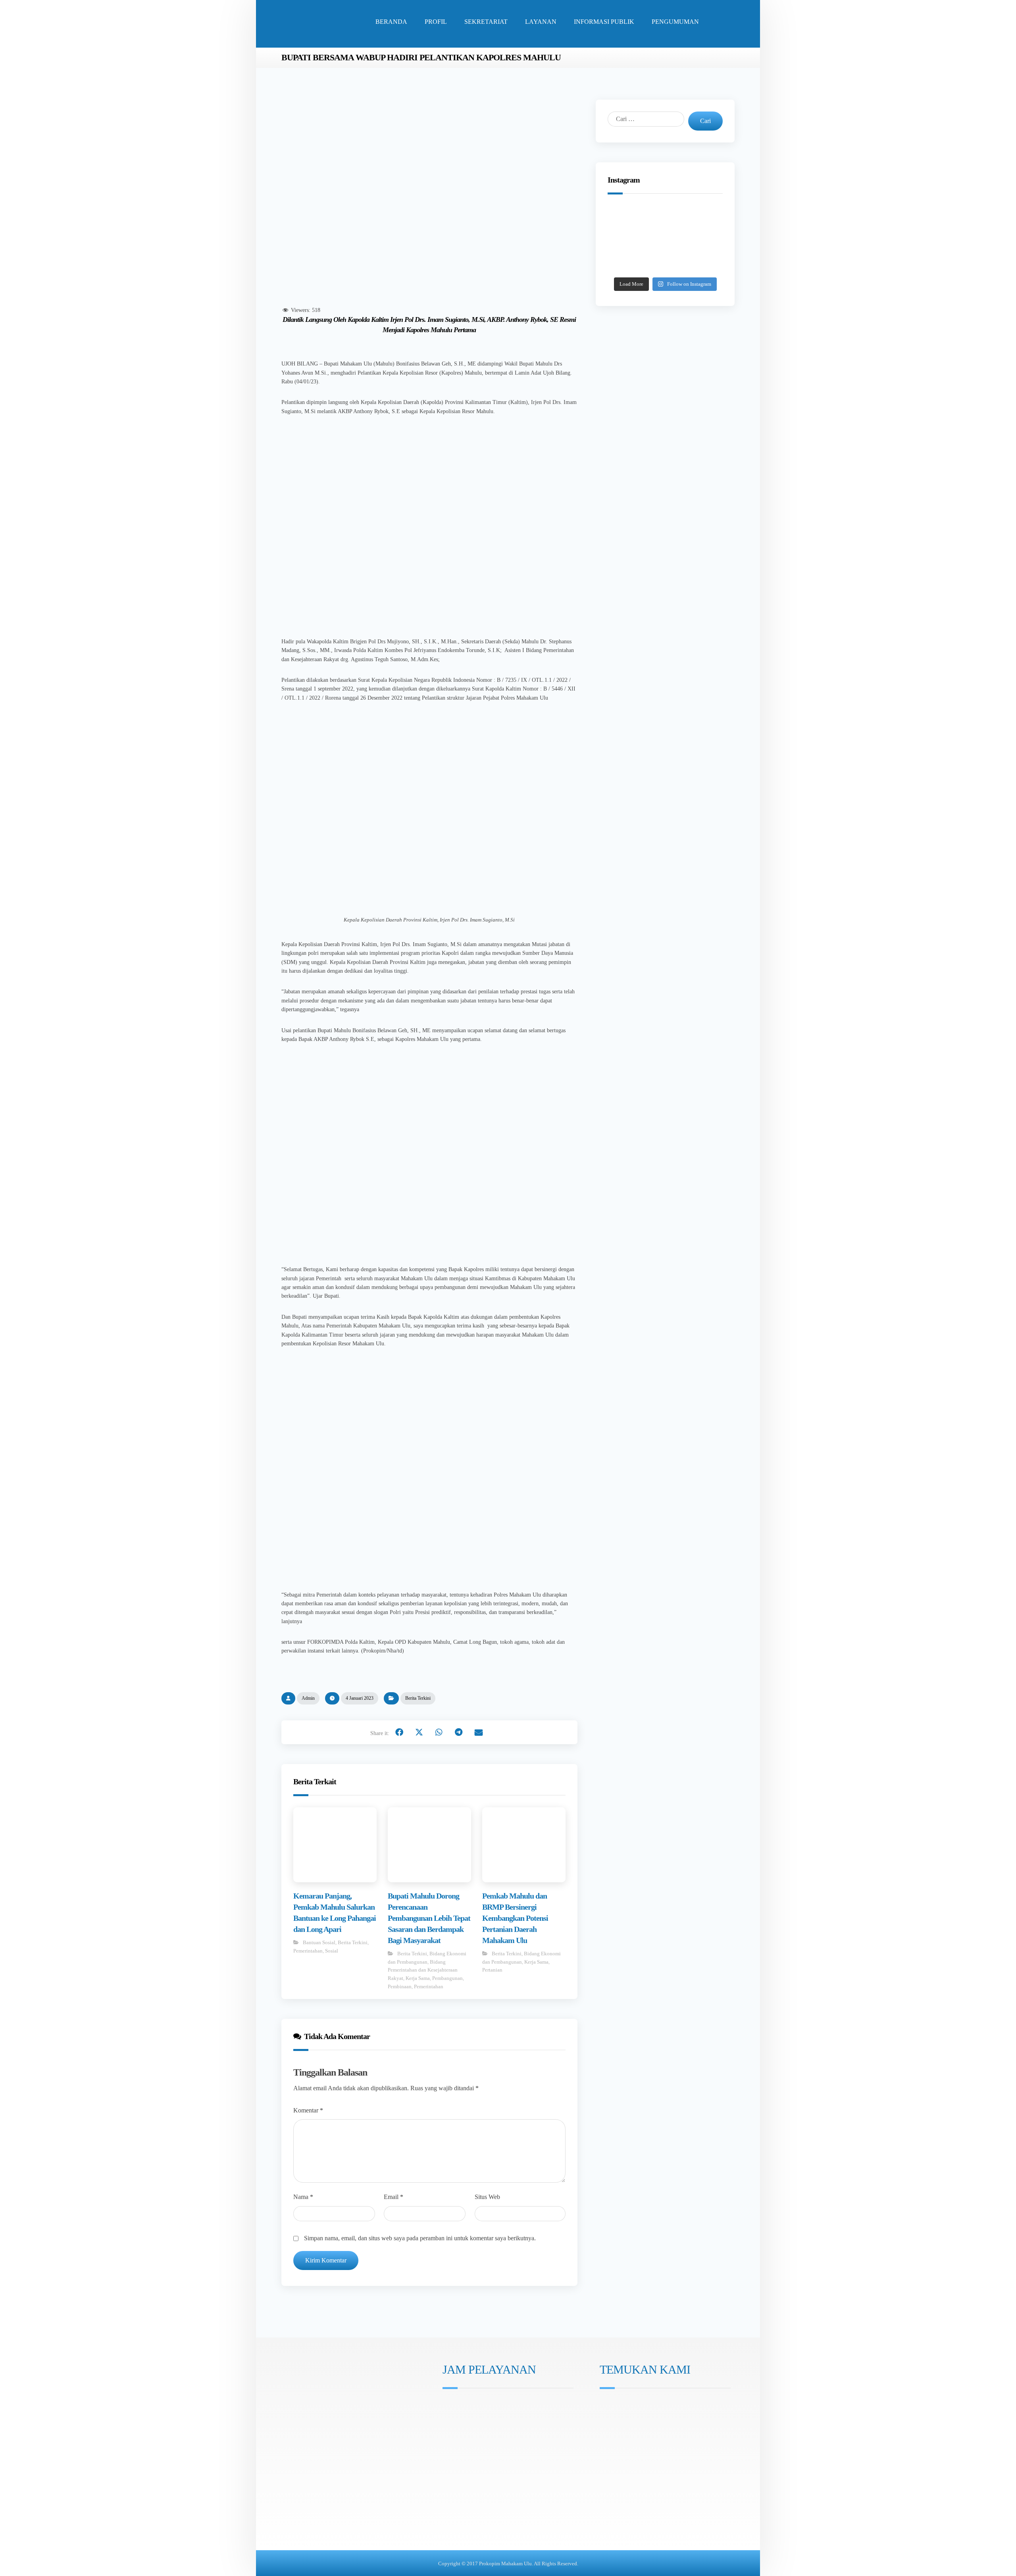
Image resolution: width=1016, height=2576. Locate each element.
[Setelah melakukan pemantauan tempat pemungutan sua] (702, 263)
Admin (308, 1698)
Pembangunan (447, 1978)
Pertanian (492, 1970)
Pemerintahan (308, 1951)
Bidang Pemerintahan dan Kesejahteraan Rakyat (423, 1970)
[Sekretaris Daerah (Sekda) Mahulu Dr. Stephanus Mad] (665, 263)
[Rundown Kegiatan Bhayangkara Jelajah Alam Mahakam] (665, 218)
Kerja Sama (418, 1978)
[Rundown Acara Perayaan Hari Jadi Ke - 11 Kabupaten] (628, 218)
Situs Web (487, 2197)
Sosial (332, 1951)
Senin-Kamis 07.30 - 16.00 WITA (490, 2406)
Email (394, 2197)
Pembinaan (400, 1986)
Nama (303, 2197)
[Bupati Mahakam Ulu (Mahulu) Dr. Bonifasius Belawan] (702, 218)
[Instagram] (448, 2448)
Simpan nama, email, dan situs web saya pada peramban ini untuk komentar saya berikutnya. (420, 2238)
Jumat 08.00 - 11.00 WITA (482, 2417)
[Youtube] (470, 2448)
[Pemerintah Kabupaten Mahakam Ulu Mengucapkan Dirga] (628, 263)
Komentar (308, 2110)
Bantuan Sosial (319, 1942)
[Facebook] (459, 2448)
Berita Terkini (418, 1698)
